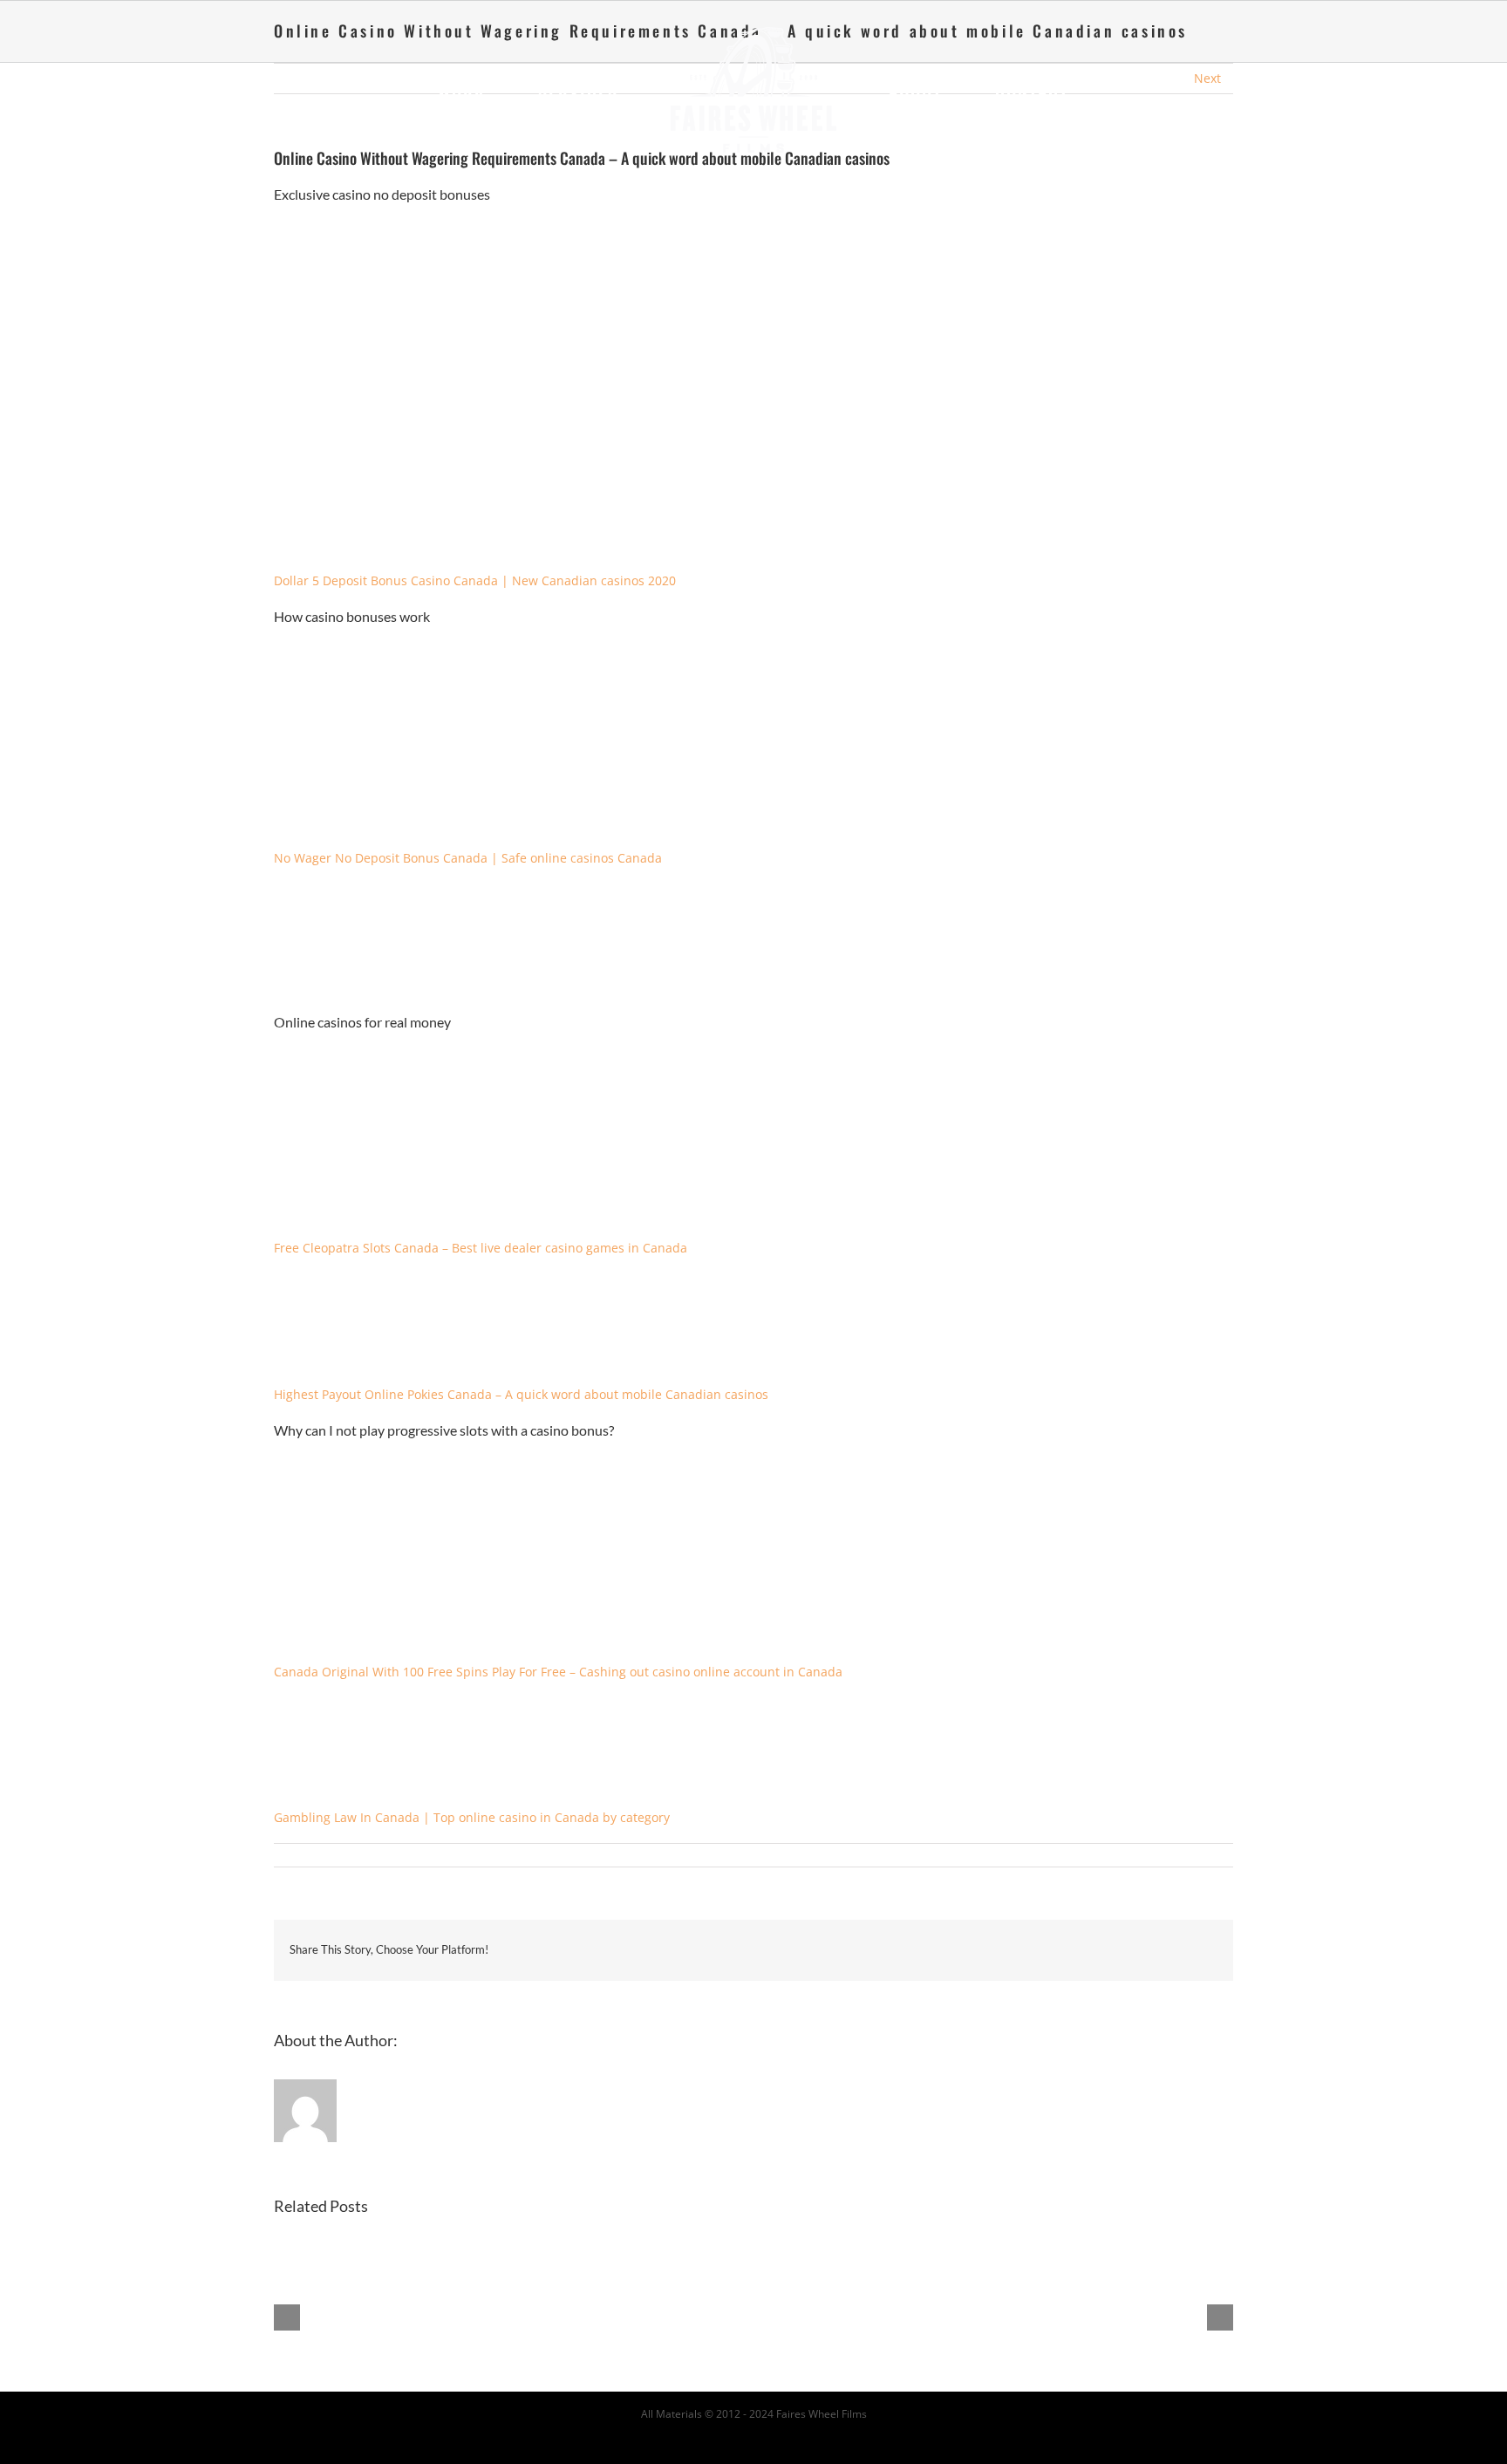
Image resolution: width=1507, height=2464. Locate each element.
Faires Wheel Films (822, 2414)
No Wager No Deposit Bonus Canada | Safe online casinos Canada (468, 858)
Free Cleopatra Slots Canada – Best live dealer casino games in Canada (481, 1248)
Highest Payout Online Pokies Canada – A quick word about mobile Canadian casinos (521, 1394)
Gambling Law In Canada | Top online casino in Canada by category (472, 1817)
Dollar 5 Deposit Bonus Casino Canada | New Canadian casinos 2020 (475, 580)
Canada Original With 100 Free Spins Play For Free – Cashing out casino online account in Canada (558, 1672)
